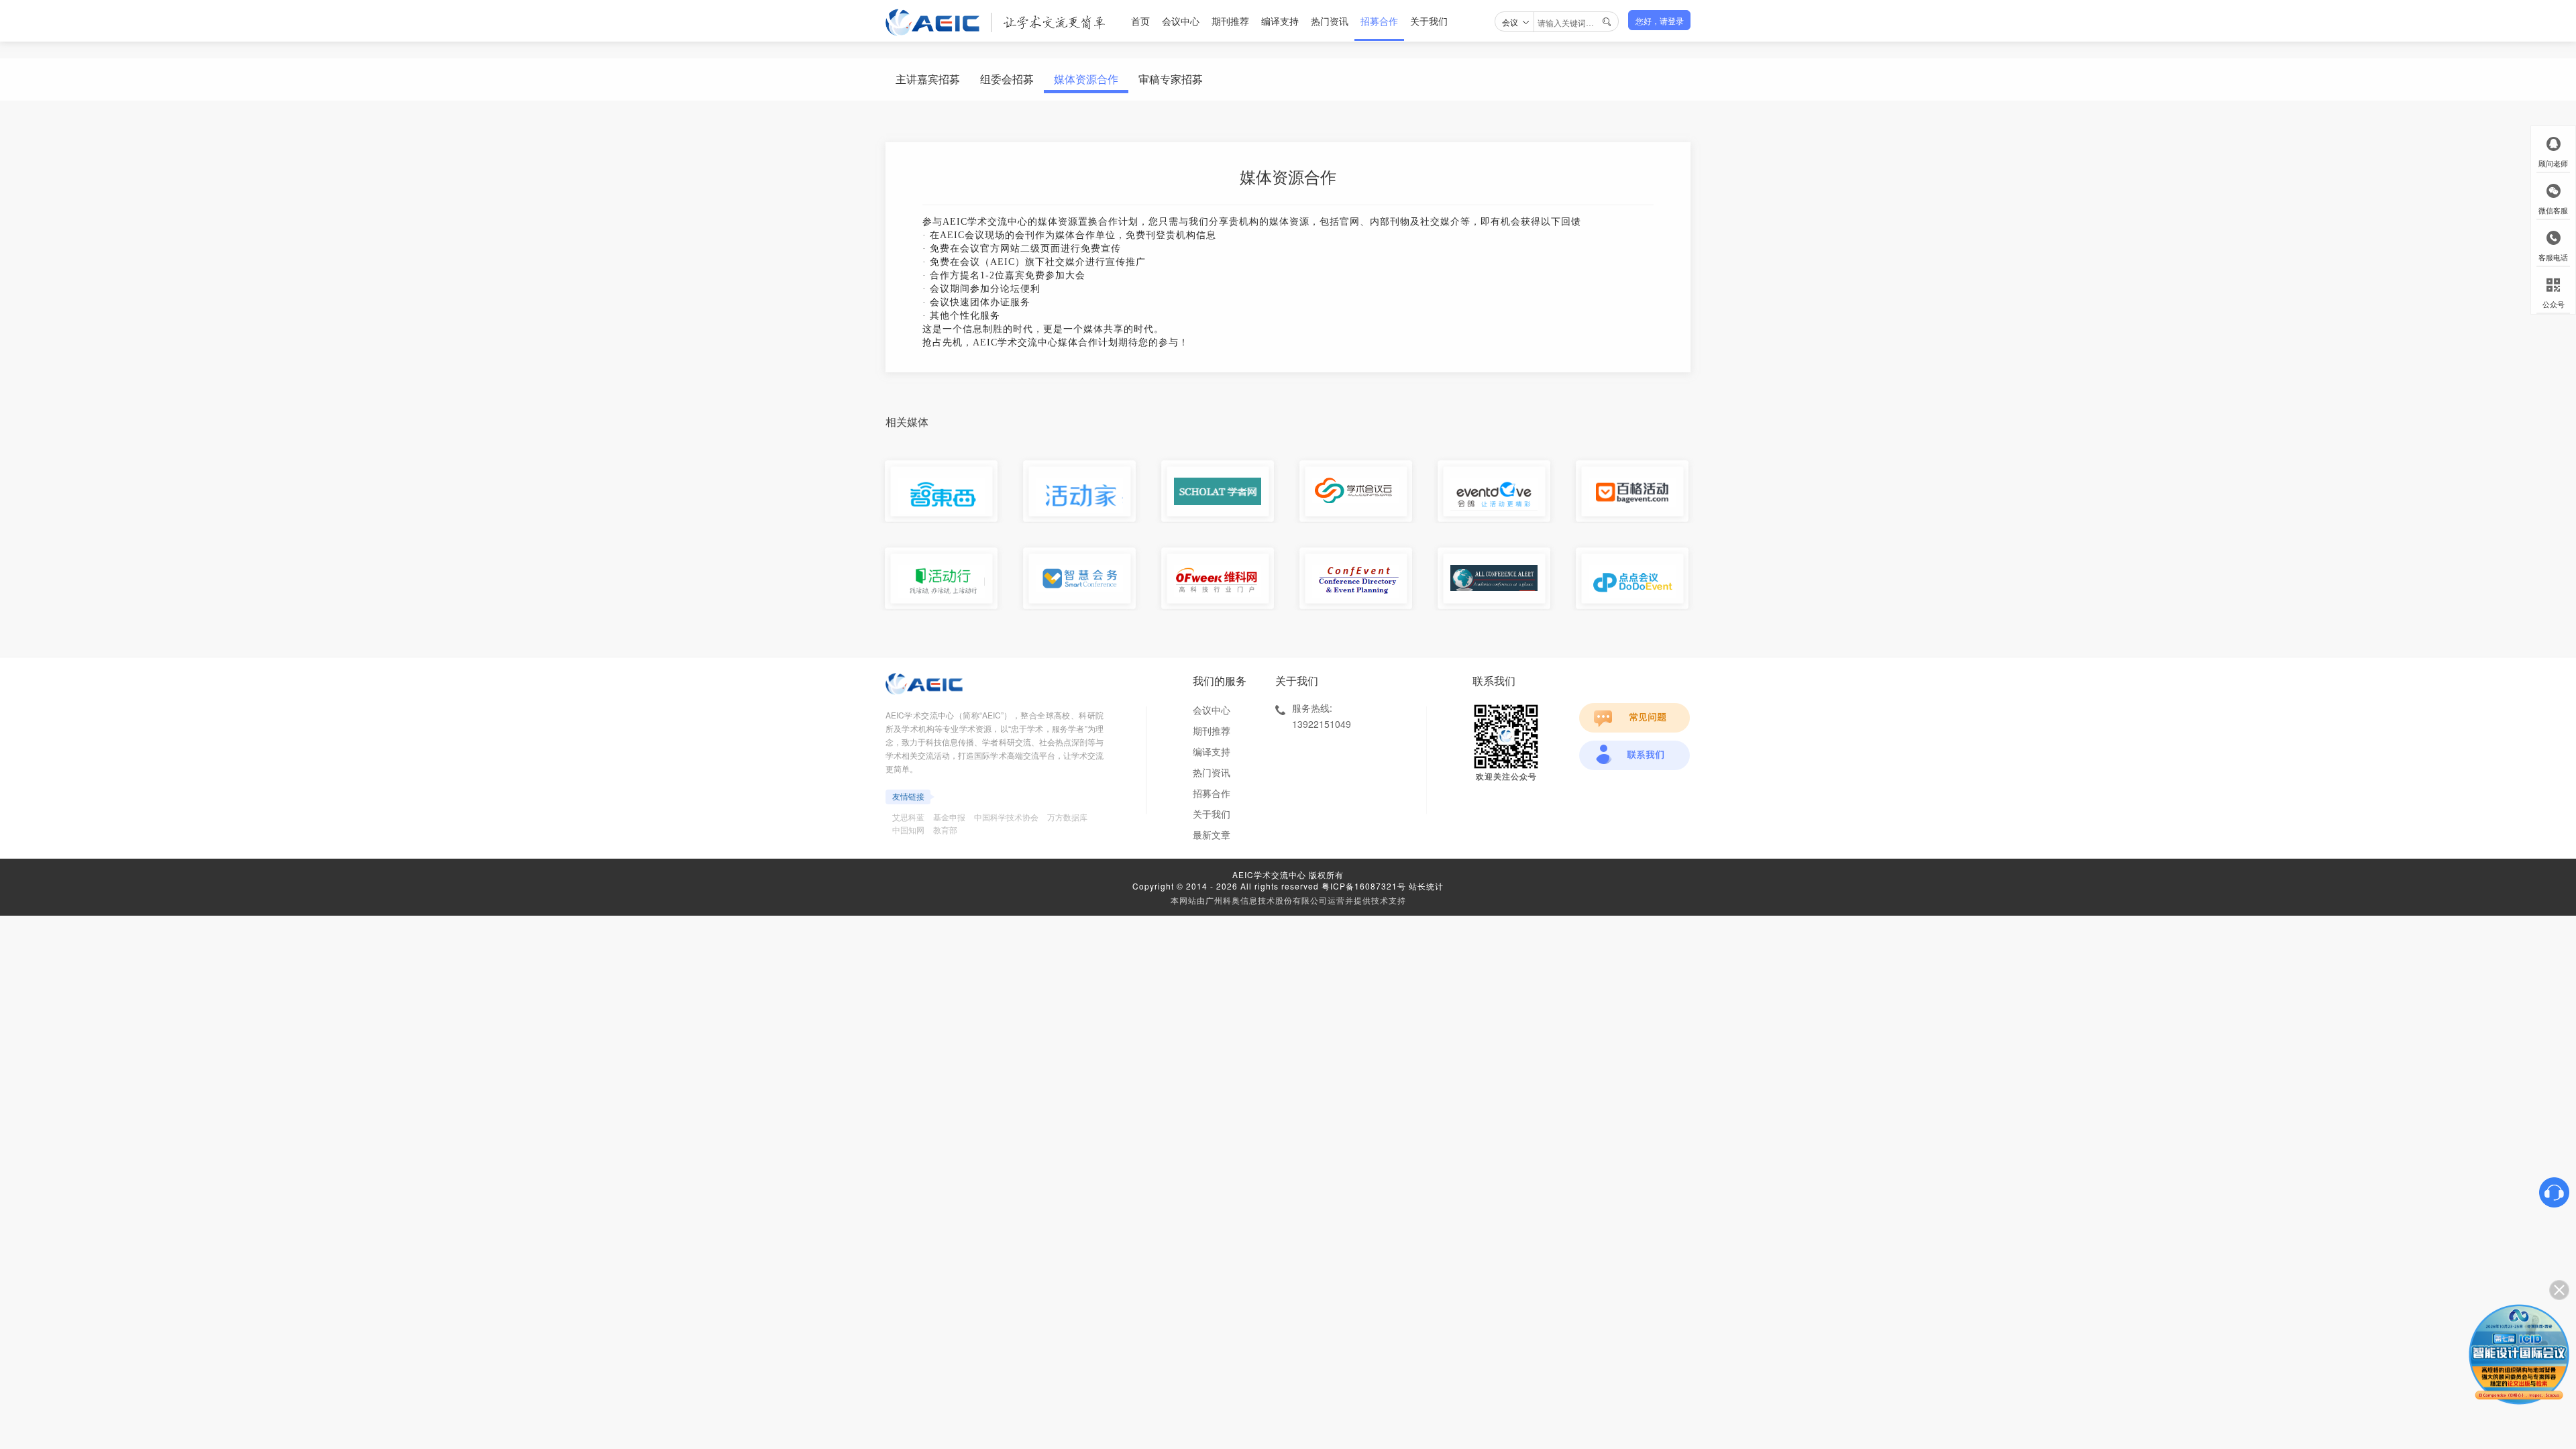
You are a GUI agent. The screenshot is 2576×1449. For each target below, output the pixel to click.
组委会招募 (1007, 79)
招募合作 (1379, 21)
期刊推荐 (1230, 21)
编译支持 (1280, 21)
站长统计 (1426, 886)
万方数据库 (1067, 817)
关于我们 (1429, 21)
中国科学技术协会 (1006, 817)
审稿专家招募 (1171, 79)
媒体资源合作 (1086, 79)
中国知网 (908, 829)
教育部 (945, 829)
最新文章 (1212, 835)
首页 (1140, 21)
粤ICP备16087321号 (1364, 886)
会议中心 (1181, 21)
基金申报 (949, 817)
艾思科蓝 (908, 817)
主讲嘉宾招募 (928, 79)
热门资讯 (1330, 21)
